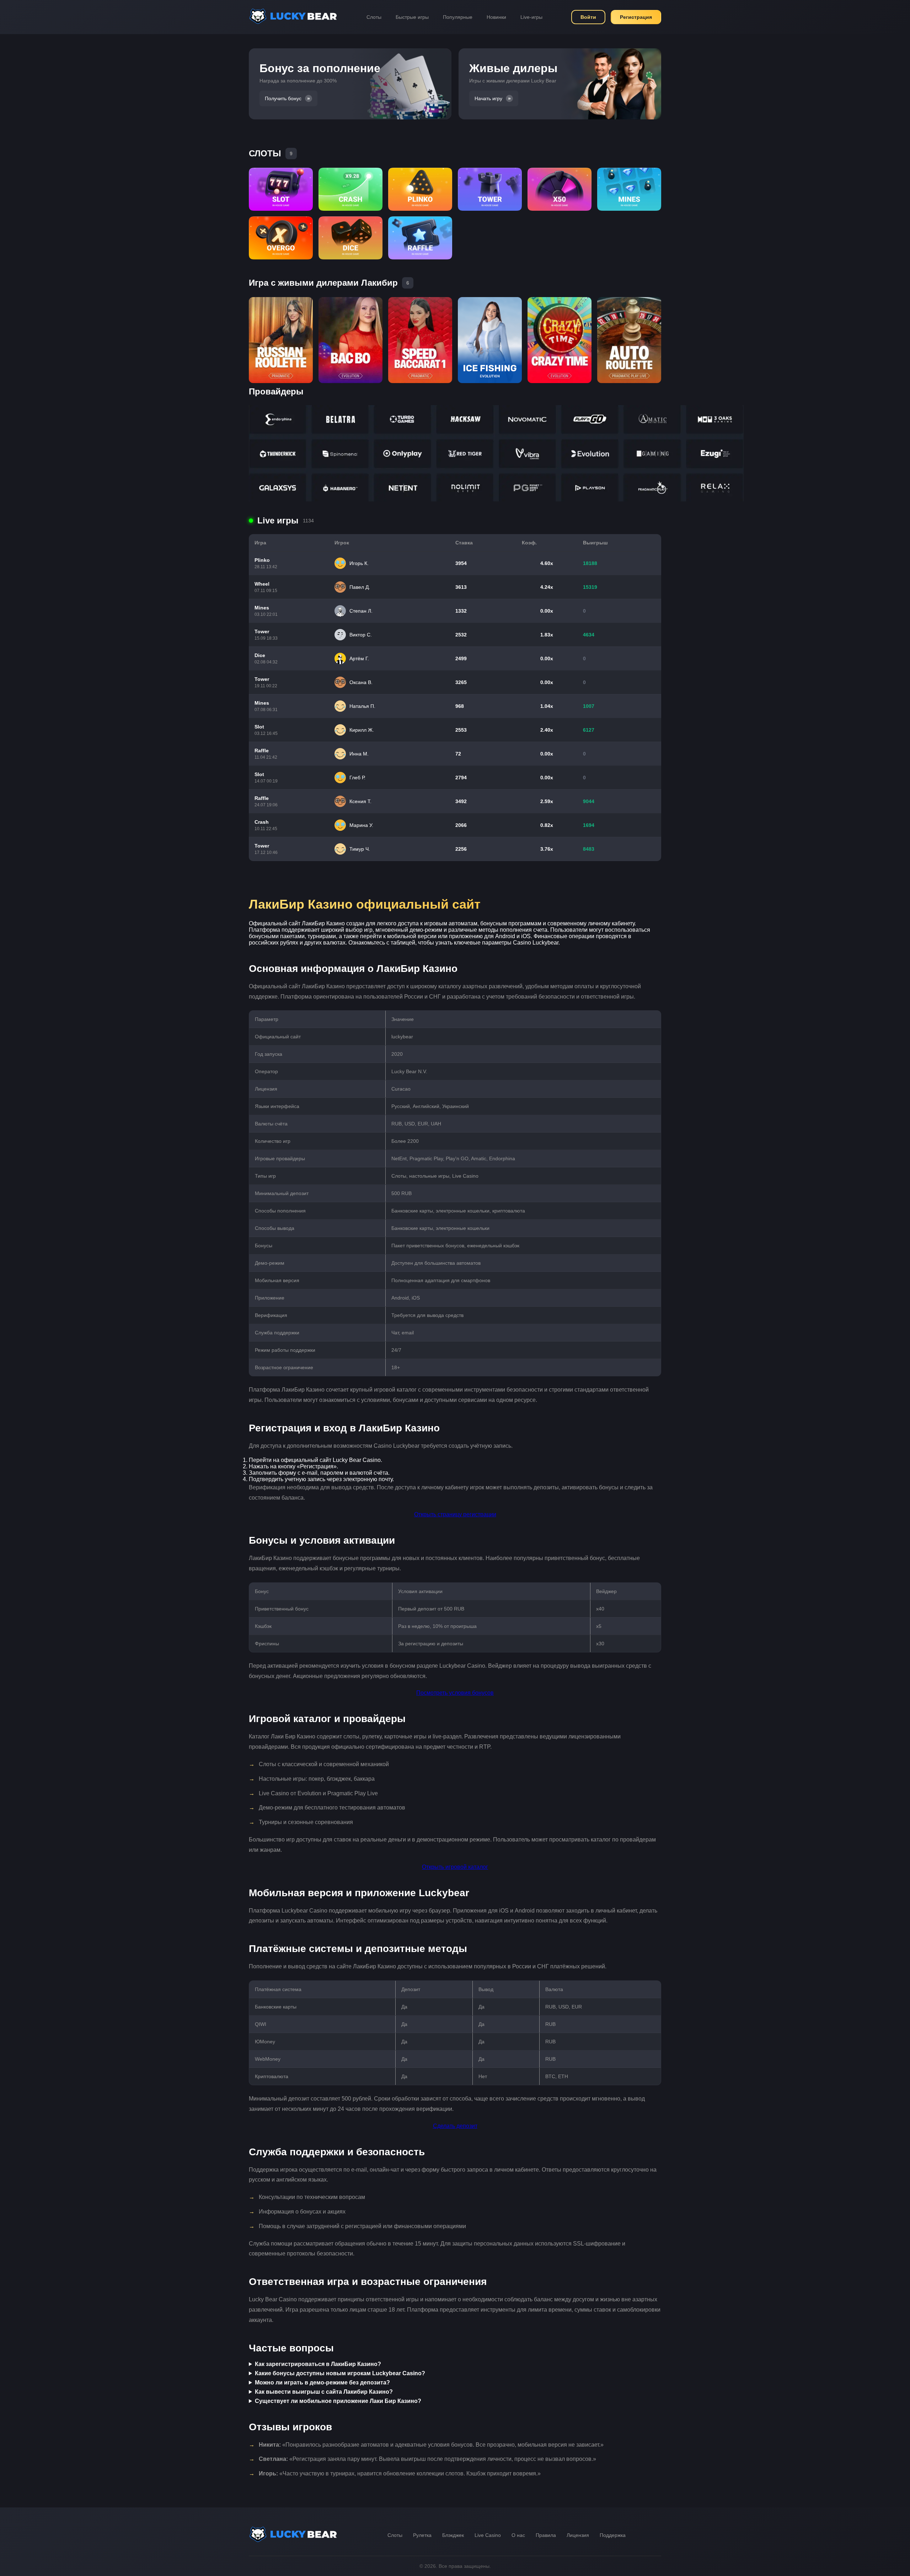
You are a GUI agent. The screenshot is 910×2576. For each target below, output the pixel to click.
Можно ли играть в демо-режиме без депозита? (322, 2383)
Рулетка (422, 2535)
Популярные (458, 17)
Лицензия (578, 2535)
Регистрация (636, 17)
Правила (546, 2535)
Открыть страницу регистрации (455, 1514)
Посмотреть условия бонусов (455, 1693)
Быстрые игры (412, 17)
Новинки (496, 17)
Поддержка (613, 2535)
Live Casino (488, 2535)
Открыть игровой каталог (455, 1867)
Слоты (374, 17)
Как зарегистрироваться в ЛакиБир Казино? (318, 2364)
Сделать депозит (455, 2126)
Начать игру (488, 98)
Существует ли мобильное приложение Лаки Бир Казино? (338, 2401)
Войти (588, 17)
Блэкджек (453, 2535)
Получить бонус (283, 98)
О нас (518, 2535)
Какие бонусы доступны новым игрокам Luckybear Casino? (340, 2373)
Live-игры (531, 17)
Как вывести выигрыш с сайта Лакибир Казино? (324, 2392)
